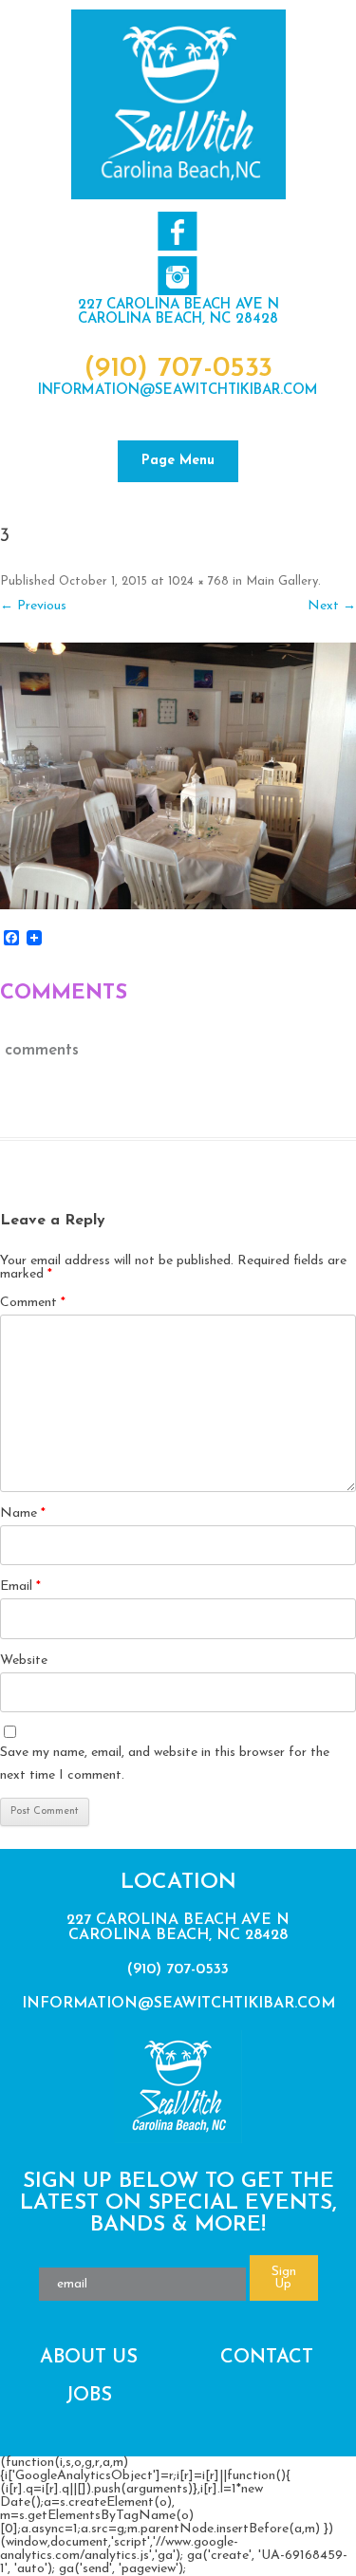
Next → (332, 606)
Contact (267, 2358)
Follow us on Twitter (177, 276)
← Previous (33, 606)
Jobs (89, 2396)
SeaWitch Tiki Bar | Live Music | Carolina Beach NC (178, 104)
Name (23, 1513)
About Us (89, 2358)
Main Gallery (282, 581)
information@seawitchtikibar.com (178, 391)
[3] (178, 776)
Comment (33, 1303)
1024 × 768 (198, 581)
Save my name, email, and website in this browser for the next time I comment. (165, 1764)
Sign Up (284, 2278)
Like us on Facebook (177, 231)
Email (20, 1587)
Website (24, 1661)
